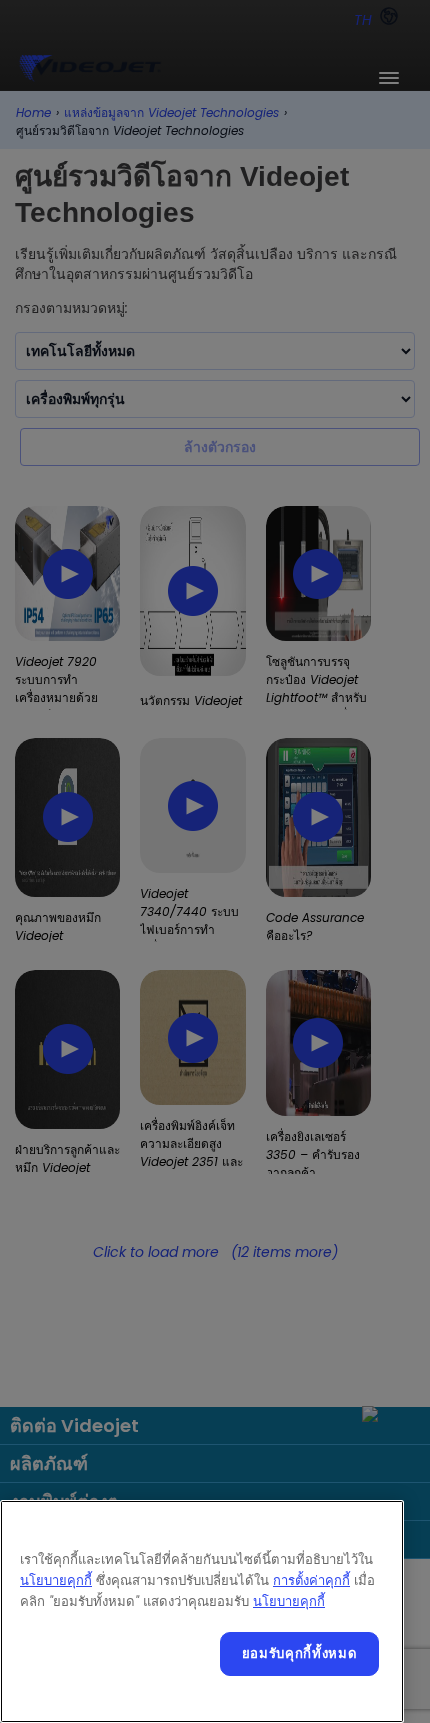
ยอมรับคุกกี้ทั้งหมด (300, 1653)
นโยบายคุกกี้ (56, 1580)
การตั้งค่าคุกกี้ (311, 1580)
